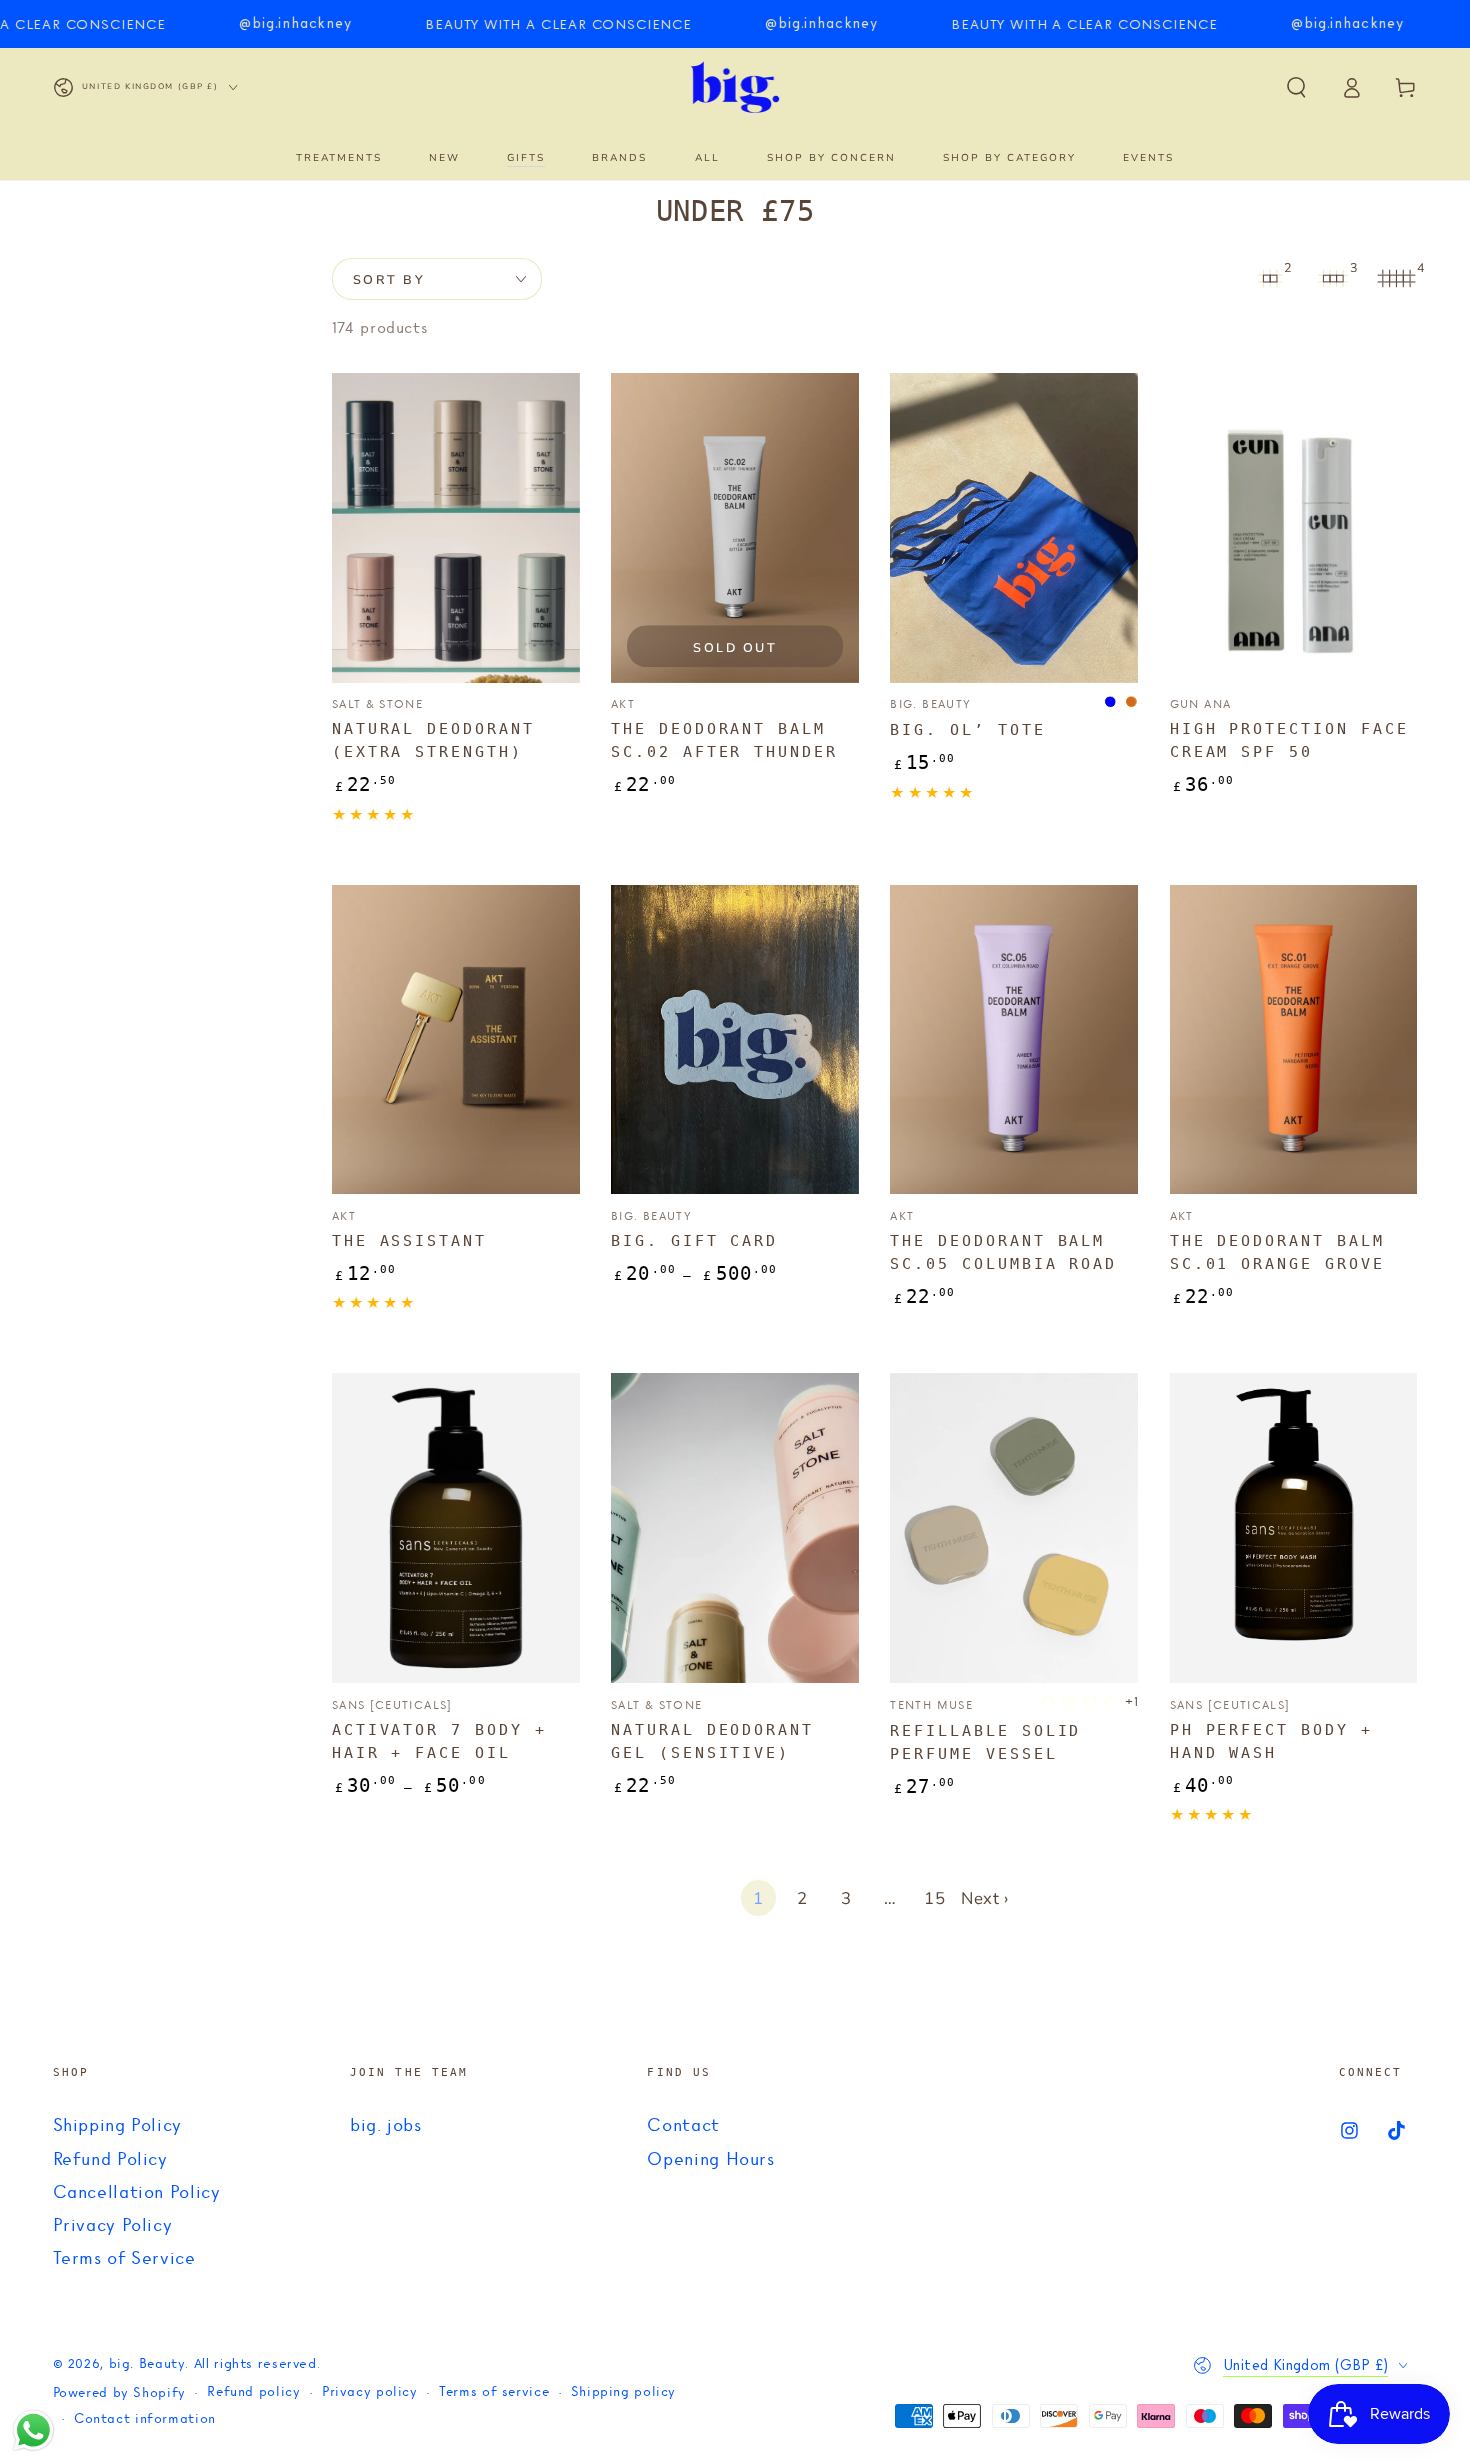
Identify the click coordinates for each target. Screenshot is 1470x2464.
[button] (1296, 87)
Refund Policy (110, 2160)
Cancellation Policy (137, 2193)
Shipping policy (623, 2392)
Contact (683, 2126)
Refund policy (253, 2392)
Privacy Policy (113, 2226)
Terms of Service (124, 2259)
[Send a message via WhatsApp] (33, 2430)
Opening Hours (710, 2160)
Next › (985, 1898)
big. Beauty (147, 2364)
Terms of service (494, 2392)
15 (934, 1898)
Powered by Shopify (119, 2393)
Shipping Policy (117, 2126)
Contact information (145, 2419)
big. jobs (386, 2126)
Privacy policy (370, 2392)
